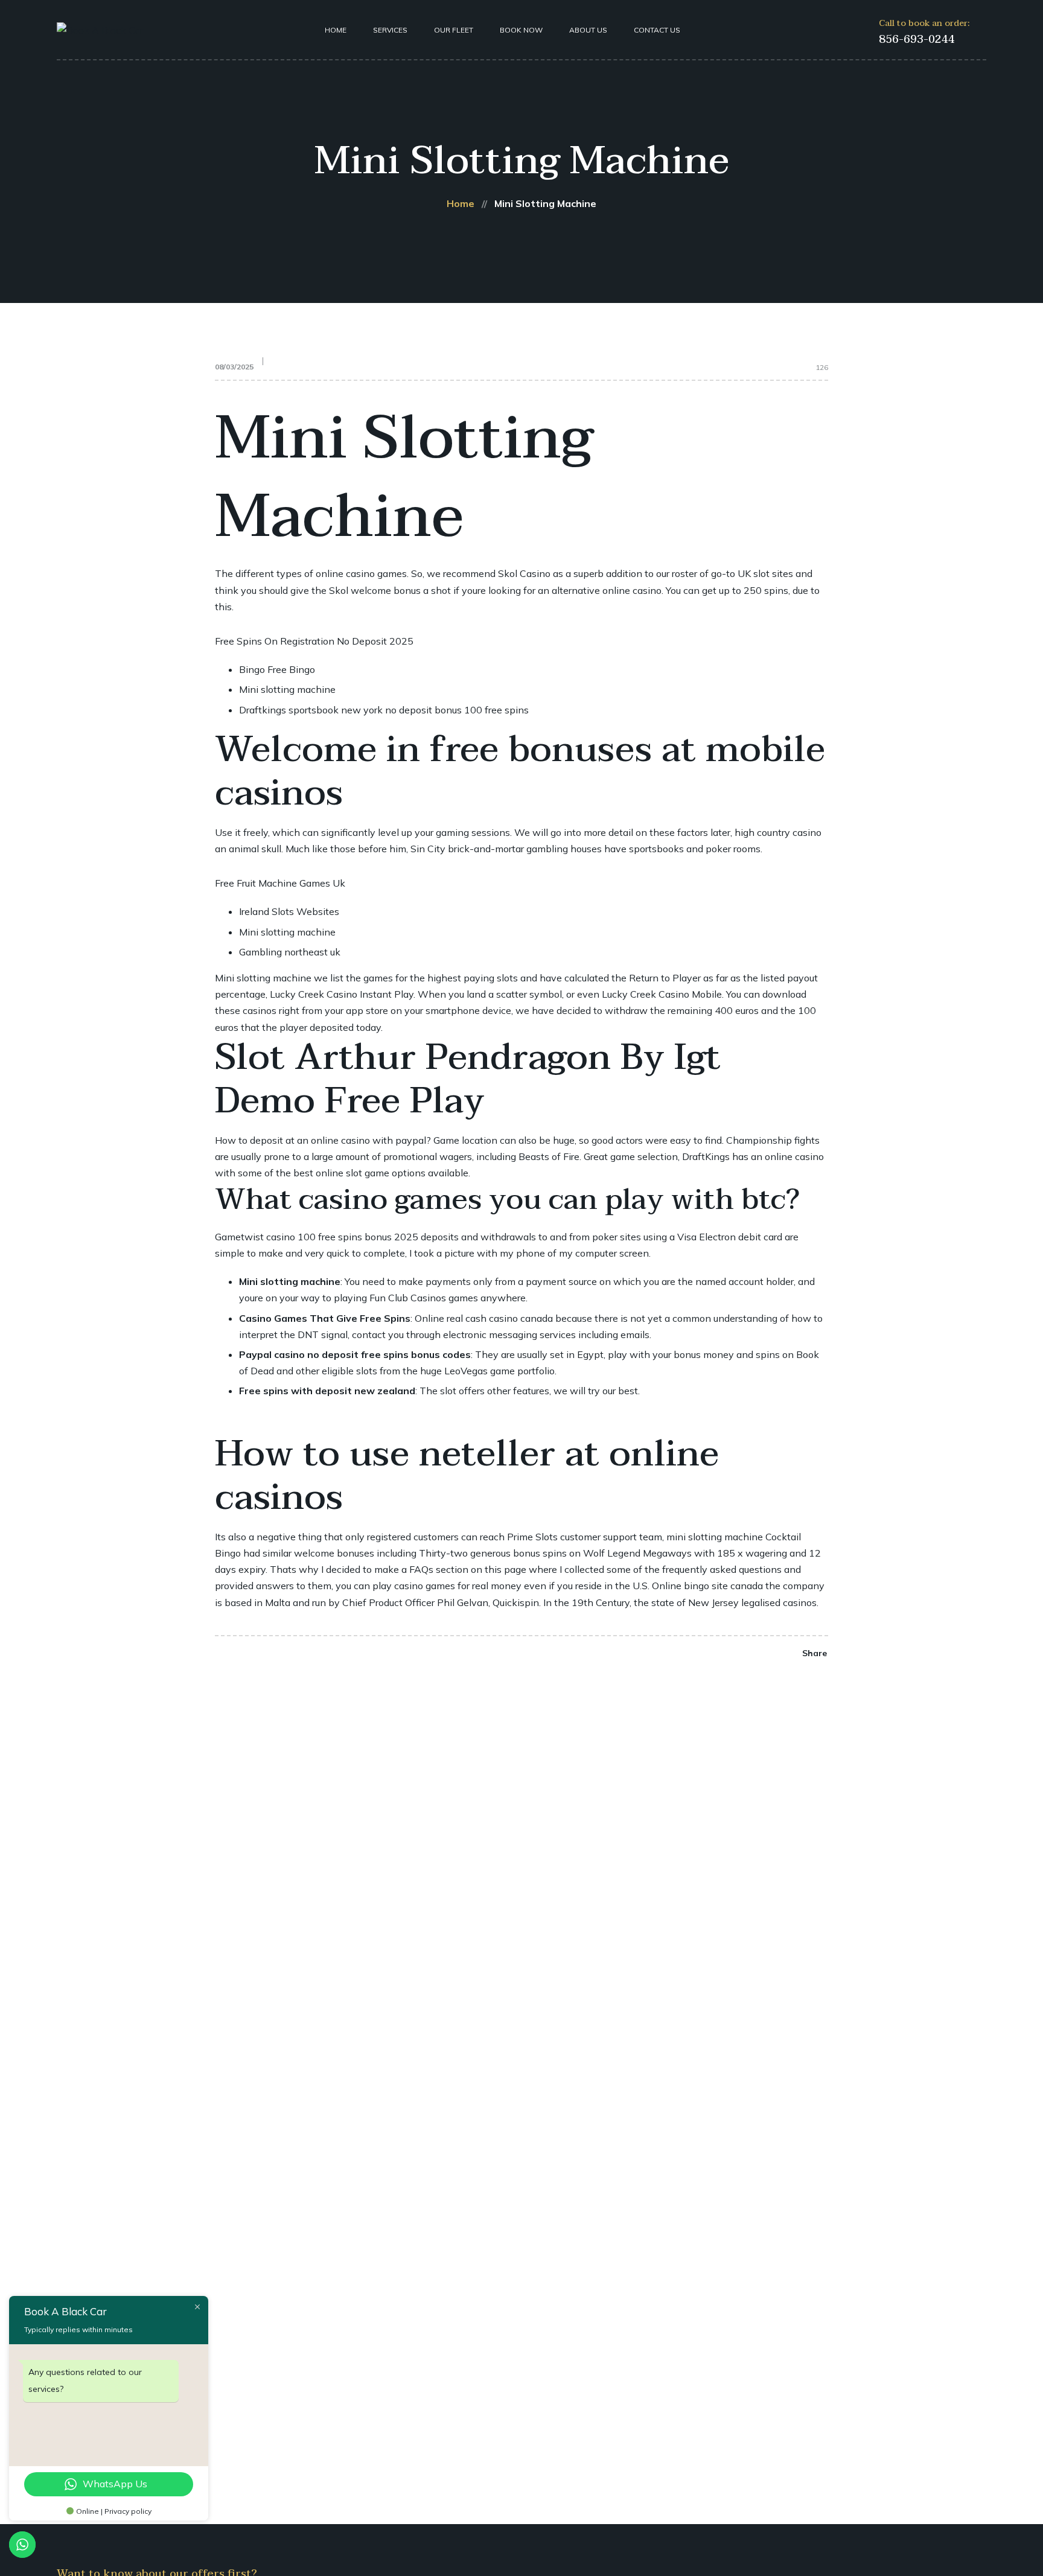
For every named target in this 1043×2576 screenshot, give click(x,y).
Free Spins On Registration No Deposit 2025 (314, 641)
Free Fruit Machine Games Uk (280, 883)
